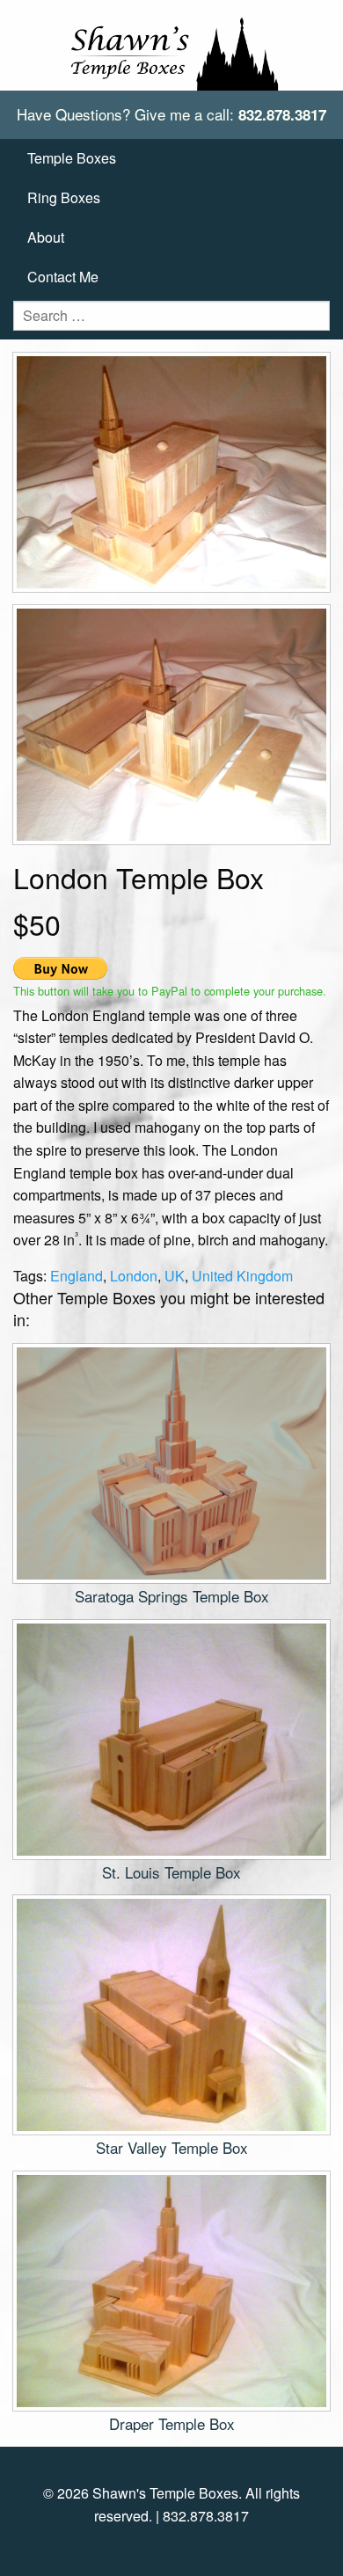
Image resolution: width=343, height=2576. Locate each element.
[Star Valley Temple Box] (171, 2013)
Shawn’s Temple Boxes (171, 45)
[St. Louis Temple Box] (171, 1737)
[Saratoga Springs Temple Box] (171, 1462)
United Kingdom (242, 1276)
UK (175, 1276)
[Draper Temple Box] (171, 2289)
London (134, 1276)
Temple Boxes (72, 158)
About (46, 237)
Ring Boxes (64, 197)
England (77, 1276)
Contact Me (63, 277)
